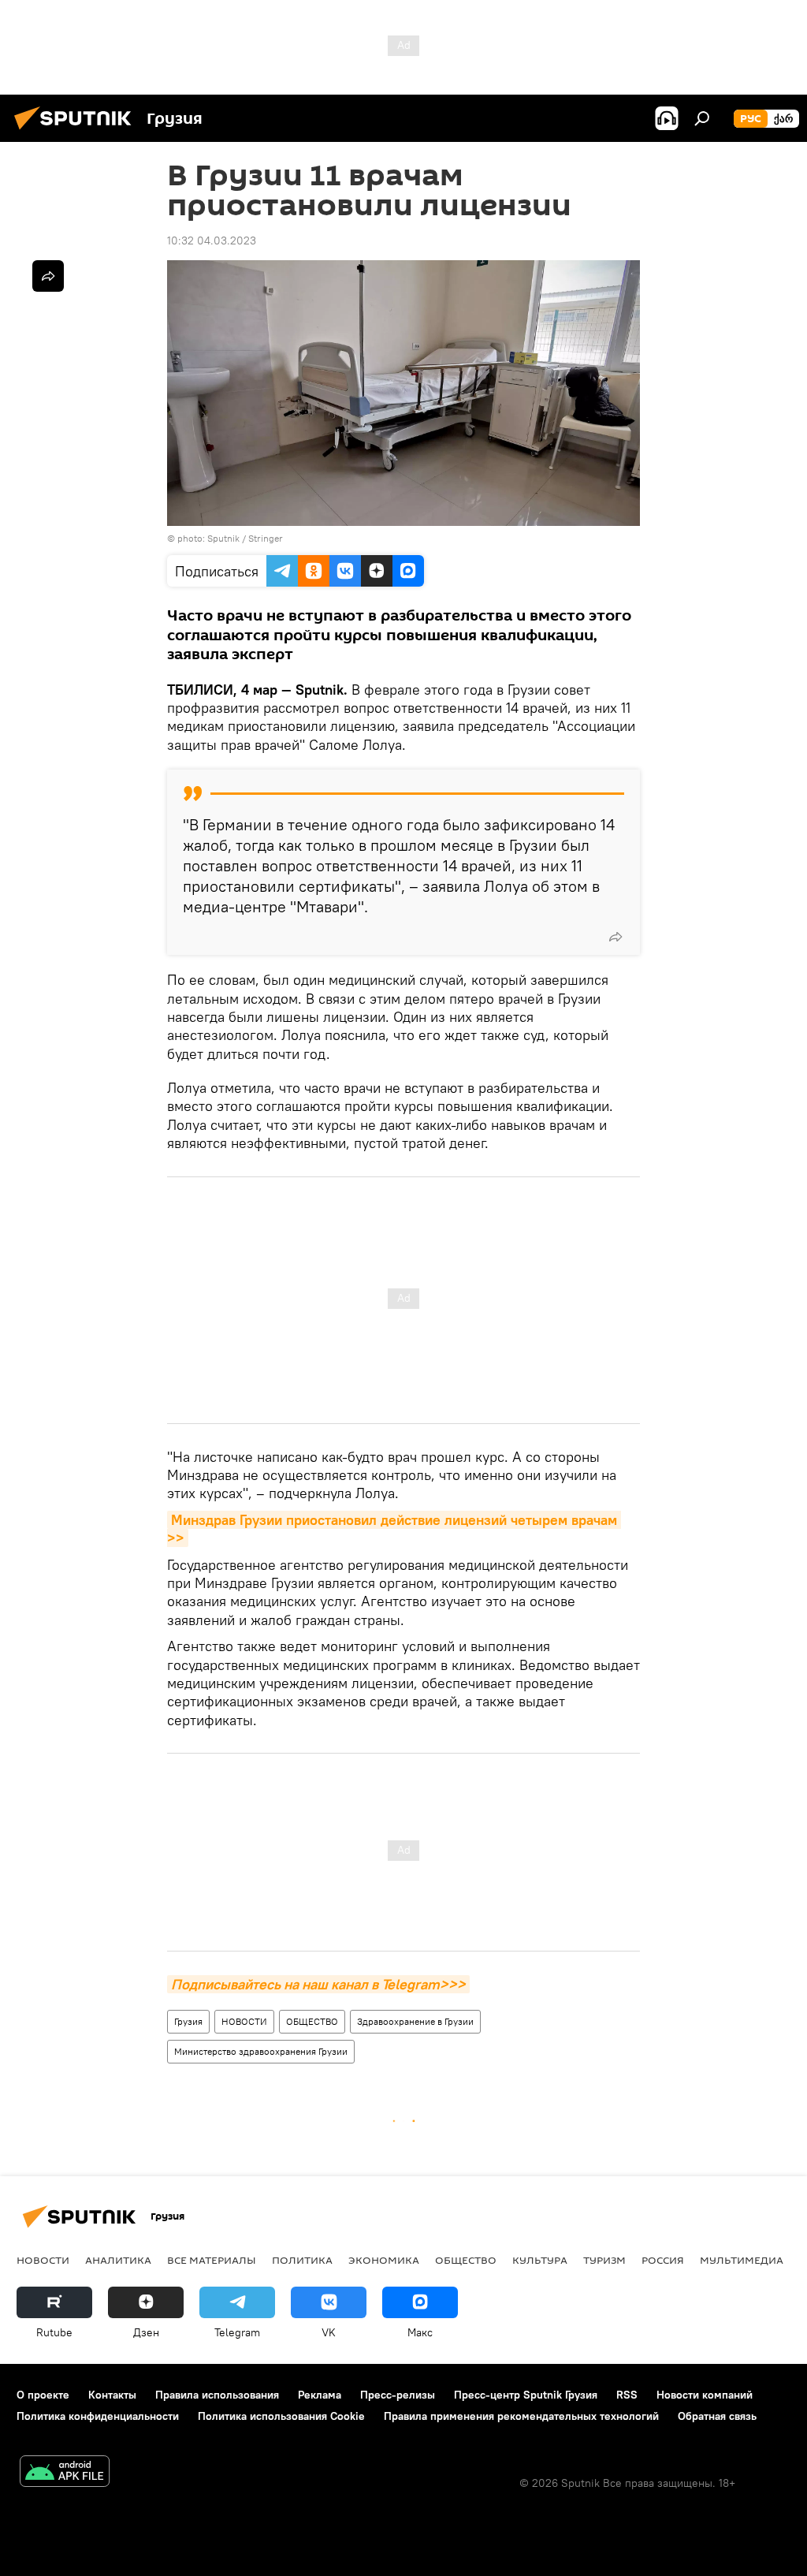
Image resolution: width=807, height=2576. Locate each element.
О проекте (43, 2395)
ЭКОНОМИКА (384, 2260)
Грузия (188, 2021)
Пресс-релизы (398, 2395)
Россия (663, 2260)
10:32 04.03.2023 (212, 240)
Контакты (112, 2395)
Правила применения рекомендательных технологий (521, 2416)
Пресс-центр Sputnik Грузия (526, 2395)
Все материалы (212, 2260)
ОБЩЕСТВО (312, 2021)
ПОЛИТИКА (302, 2260)
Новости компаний (705, 2395)
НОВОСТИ (244, 2021)
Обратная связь (717, 2416)
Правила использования (217, 2395)
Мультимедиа (742, 2260)
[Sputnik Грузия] (77, 132)
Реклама (320, 2395)
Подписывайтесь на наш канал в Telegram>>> (318, 1984)
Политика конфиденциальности (98, 2416)
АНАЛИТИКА (118, 2260)
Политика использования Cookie (281, 2416)
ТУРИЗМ (604, 2260)
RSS (627, 2395)
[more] (615, 937)
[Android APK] (65, 2473)
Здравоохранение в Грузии (415, 2021)
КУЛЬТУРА (540, 2260)
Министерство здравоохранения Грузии (261, 2051)
